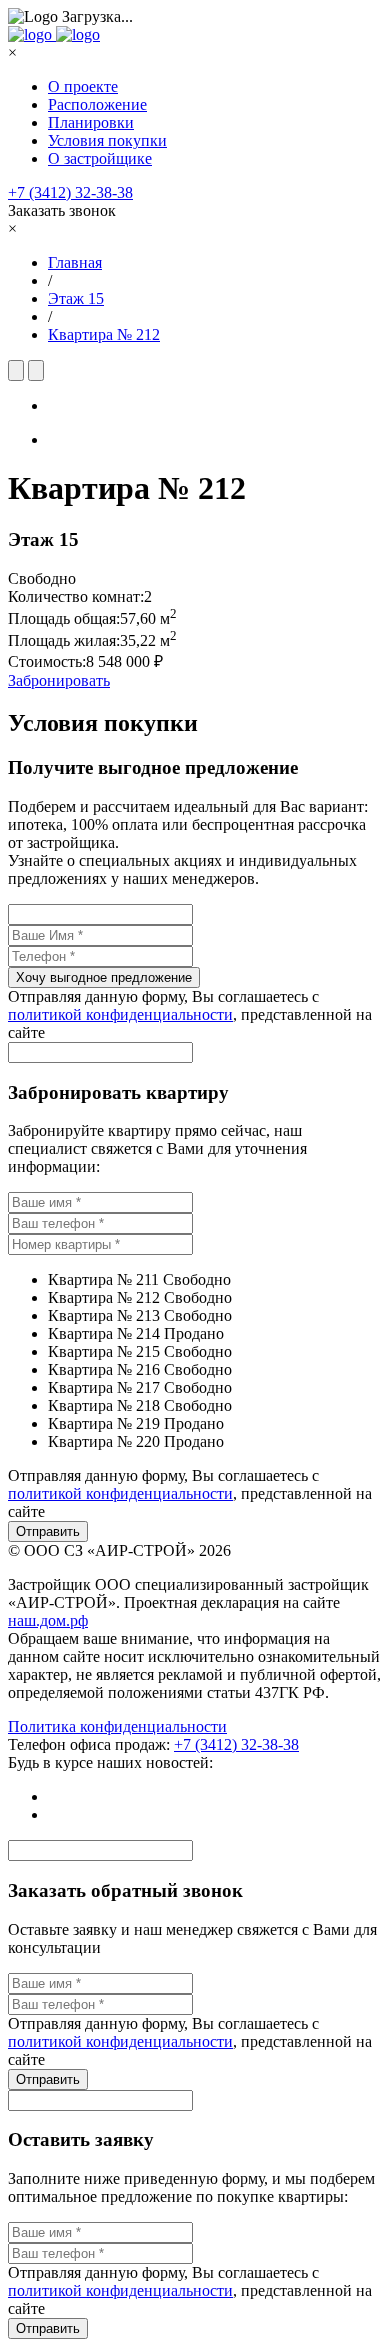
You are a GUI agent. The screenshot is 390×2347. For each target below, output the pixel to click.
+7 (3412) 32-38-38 (70, 192)
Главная (75, 262)
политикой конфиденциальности (120, 1014)
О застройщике (100, 158)
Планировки (91, 122)
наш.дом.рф (48, 1620)
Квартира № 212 (104, 334)
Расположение (97, 104)
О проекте (83, 86)
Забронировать (59, 680)
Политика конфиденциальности (117, 1726)
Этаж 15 (76, 298)
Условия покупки (107, 140)
